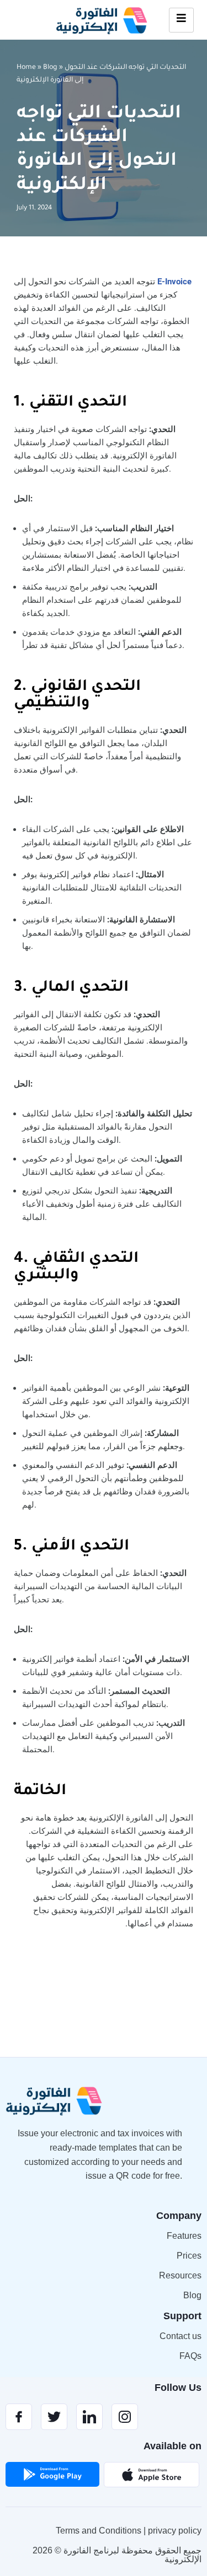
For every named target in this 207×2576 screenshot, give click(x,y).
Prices (189, 2256)
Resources (180, 2275)
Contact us (181, 2336)
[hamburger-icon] (181, 20)
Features (184, 2236)
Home (26, 68)
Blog (50, 68)
